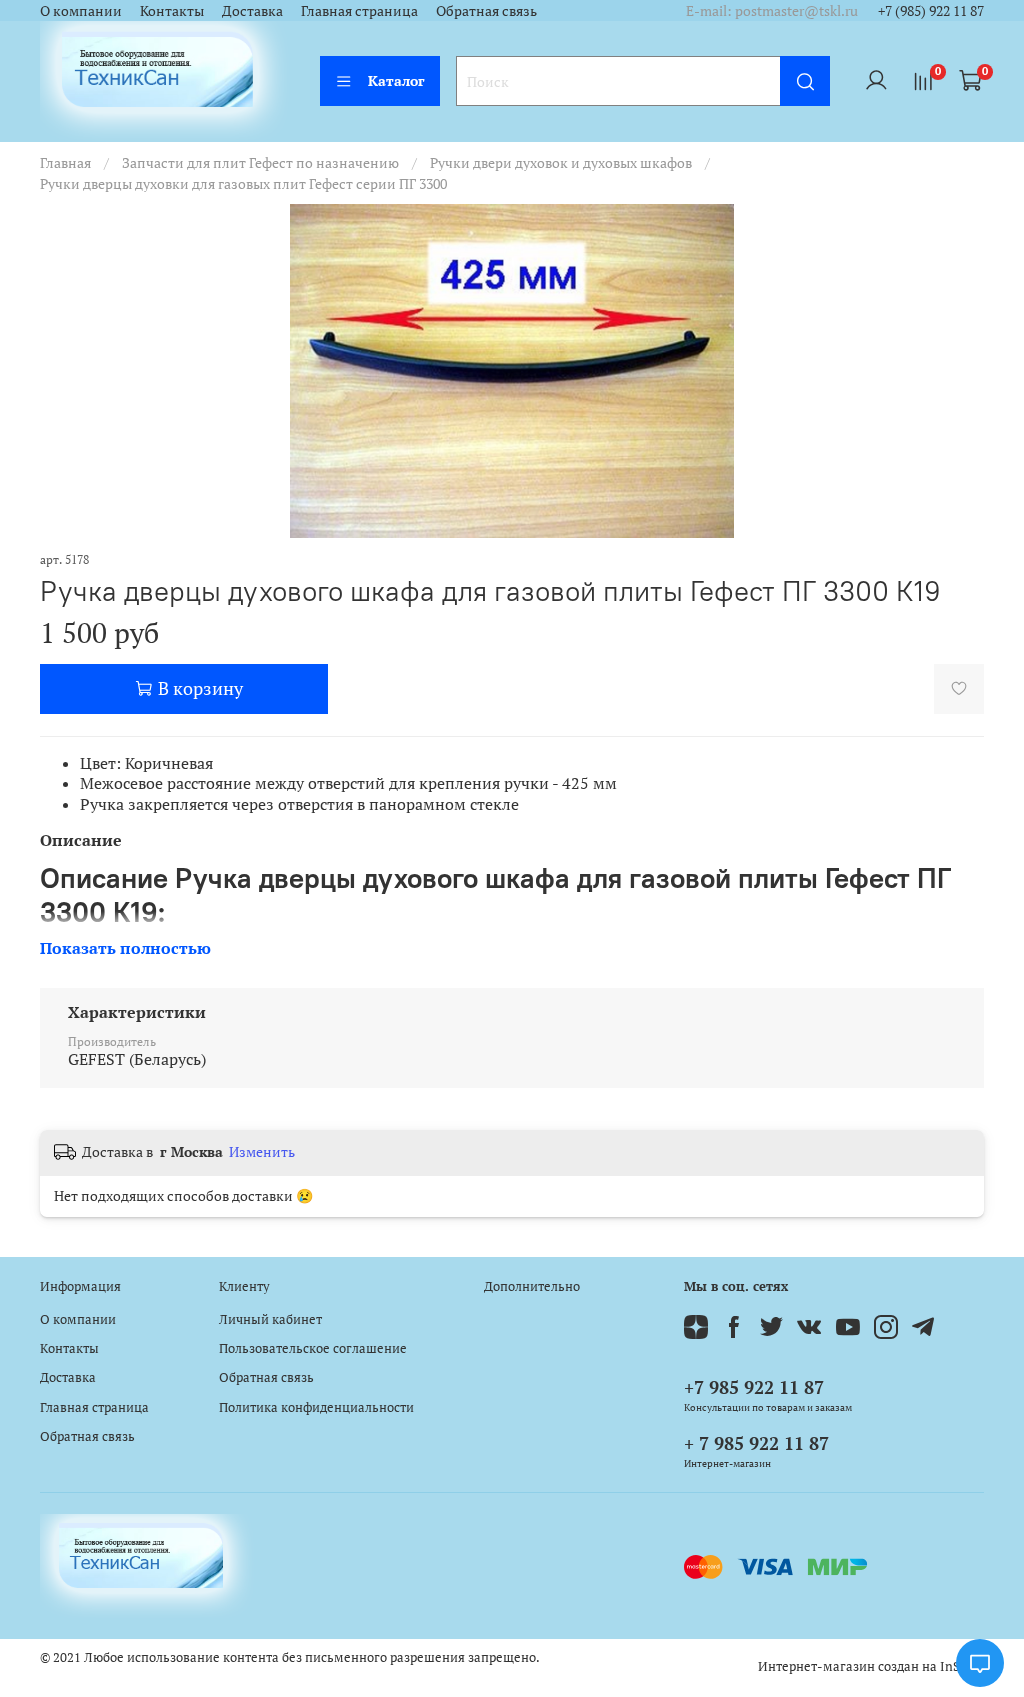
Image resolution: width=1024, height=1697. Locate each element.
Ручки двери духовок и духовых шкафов (561, 162)
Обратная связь (486, 10)
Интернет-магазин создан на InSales (871, 1666)
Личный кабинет (270, 1319)
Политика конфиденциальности (316, 1407)
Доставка (252, 10)
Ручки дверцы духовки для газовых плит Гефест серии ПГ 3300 (243, 183)
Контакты (172, 10)
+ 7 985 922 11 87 (756, 1443)
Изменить (262, 1152)
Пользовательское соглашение (313, 1348)
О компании (81, 10)
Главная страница (359, 10)
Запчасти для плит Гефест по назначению (260, 162)
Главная (65, 162)
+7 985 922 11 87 (754, 1387)
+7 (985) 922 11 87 (931, 10)
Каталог (396, 80)
